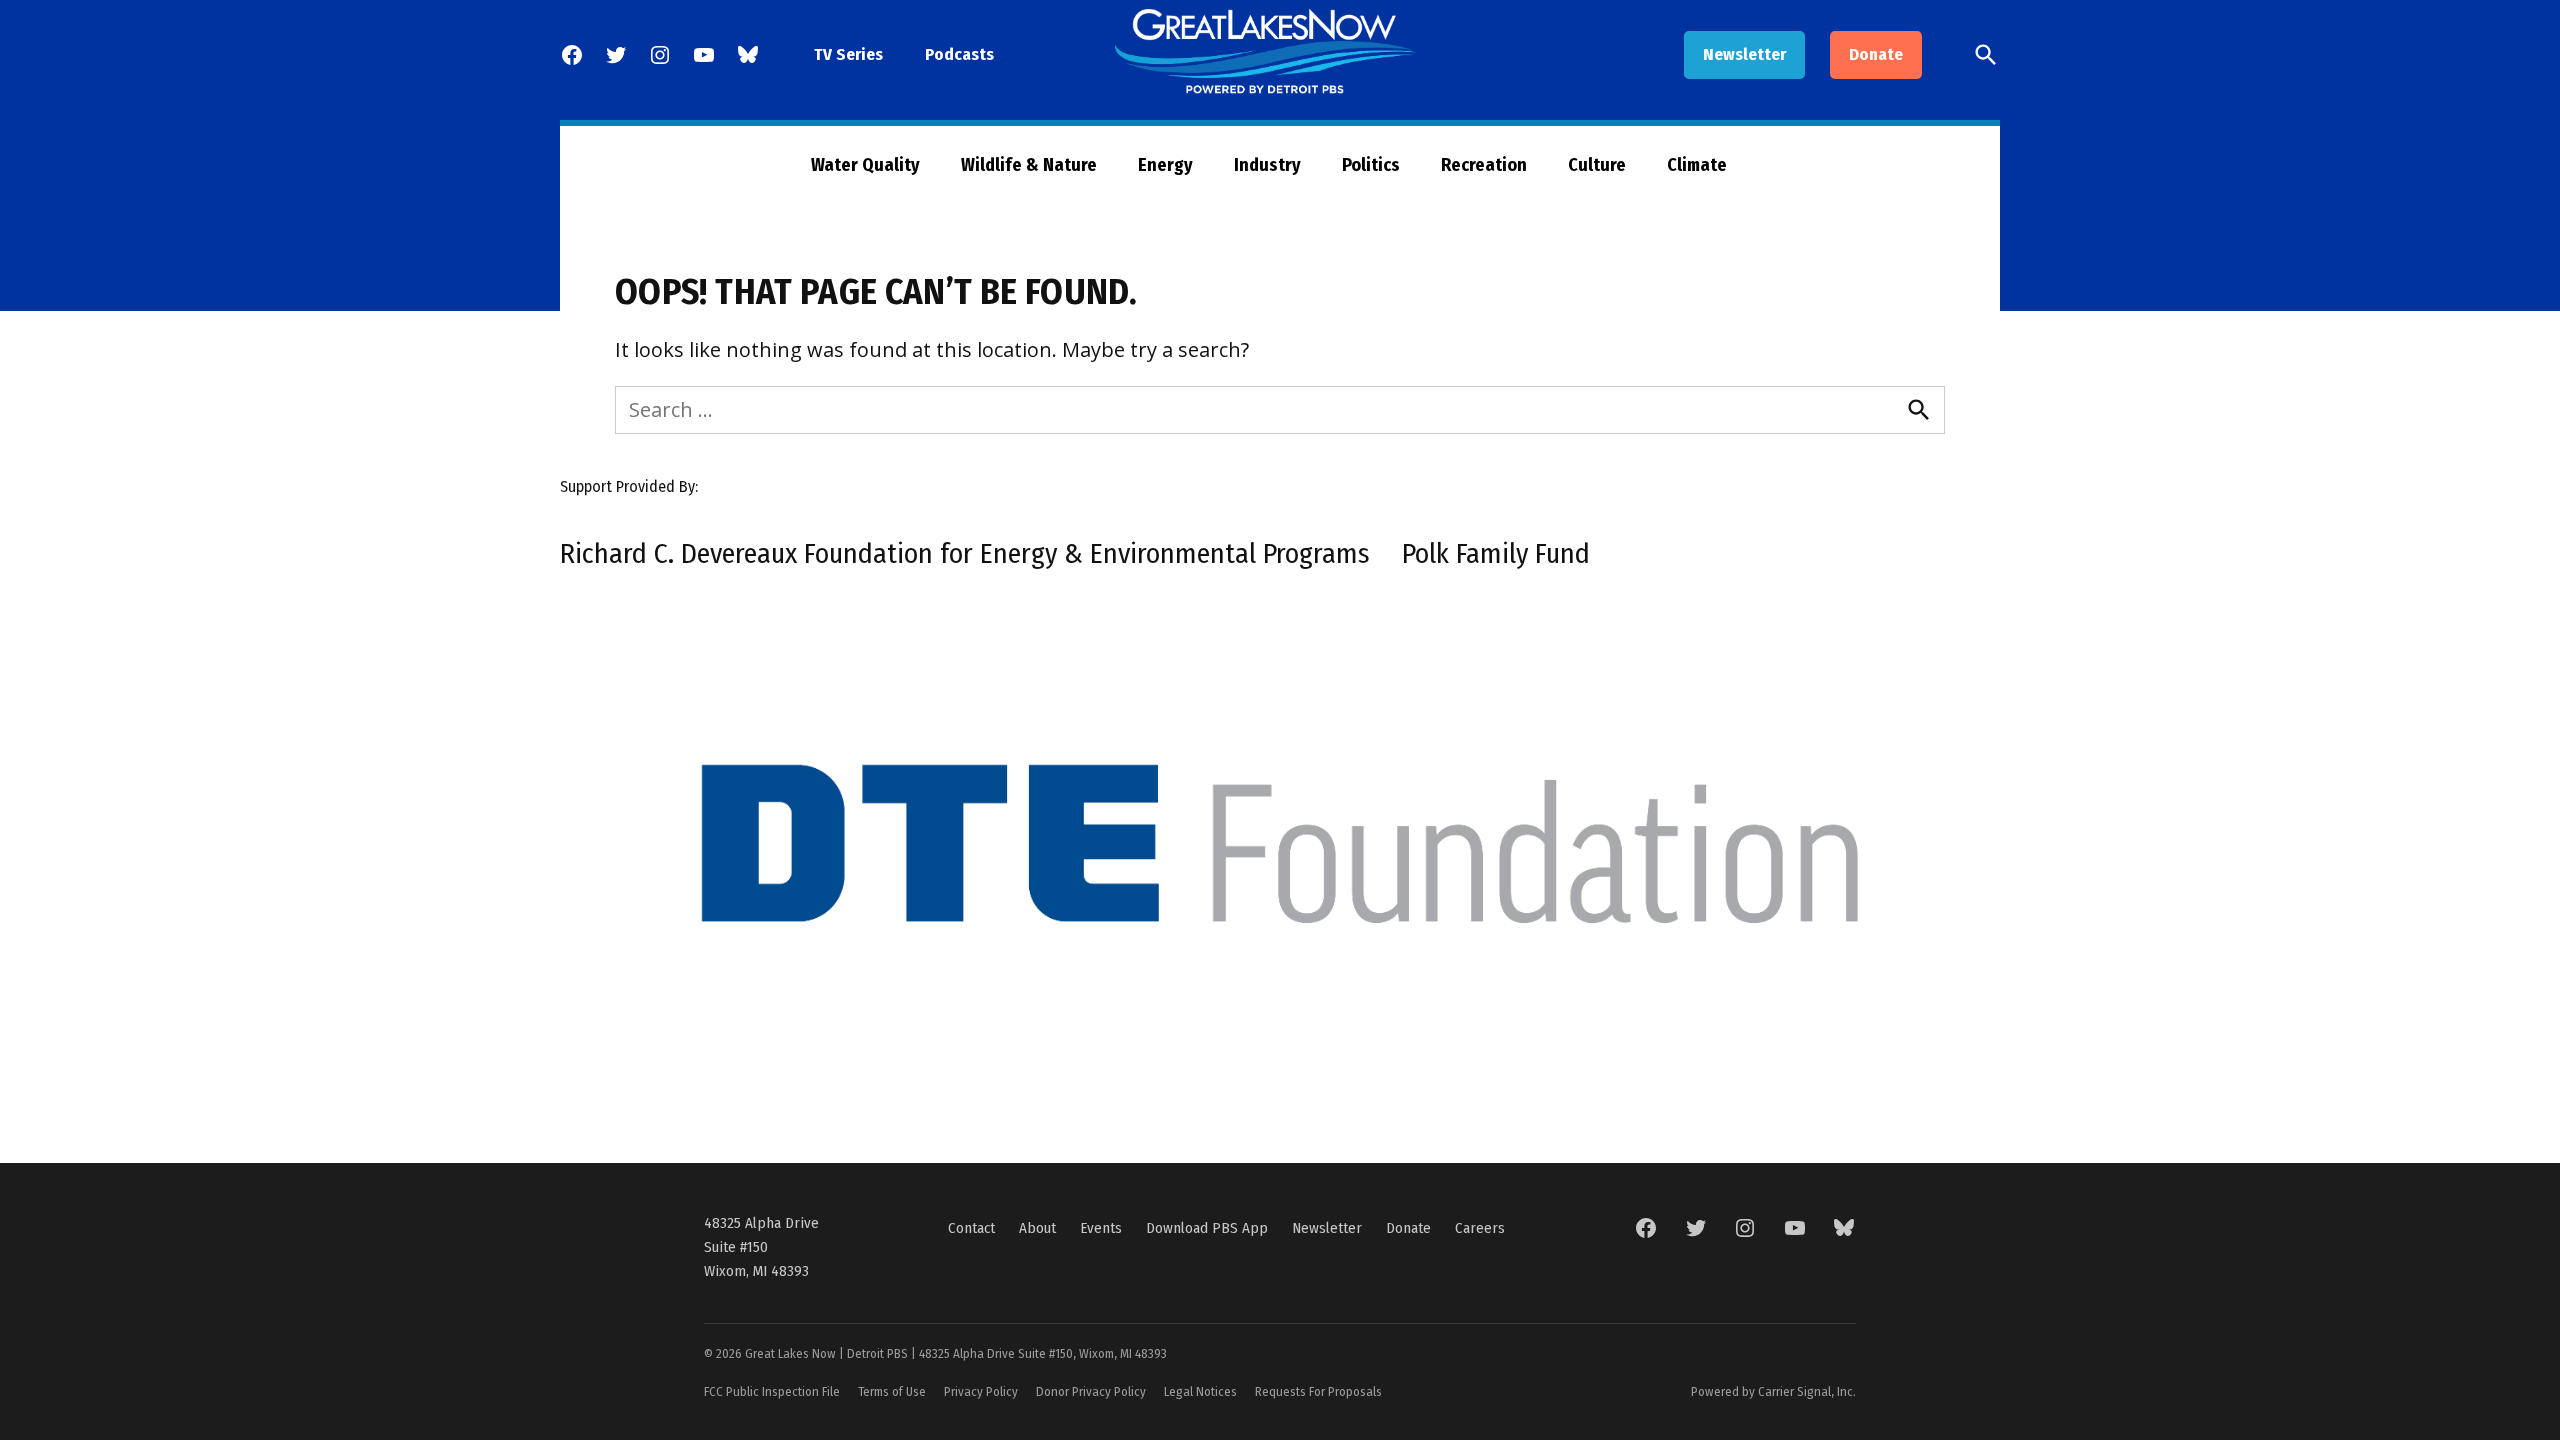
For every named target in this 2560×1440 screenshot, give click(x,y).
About (1037, 1228)
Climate (1697, 165)
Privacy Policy (981, 1391)
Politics (1371, 165)
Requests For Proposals (1318, 1391)
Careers (1480, 1228)
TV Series (848, 54)
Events (1101, 1228)
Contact (971, 1228)
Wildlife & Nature (1029, 165)
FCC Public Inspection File (772, 1391)
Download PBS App (1207, 1228)
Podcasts (959, 54)
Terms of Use (892, 1391)
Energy (1165, 165)
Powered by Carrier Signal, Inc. (1773, 1391)
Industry (1267, 165)
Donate (1876, 54)
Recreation (1484, 165)
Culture (1597, 165)
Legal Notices (1200, 1391)
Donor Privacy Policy (1091, 1391)
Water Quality (865, 165)
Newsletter (1744, 54)
